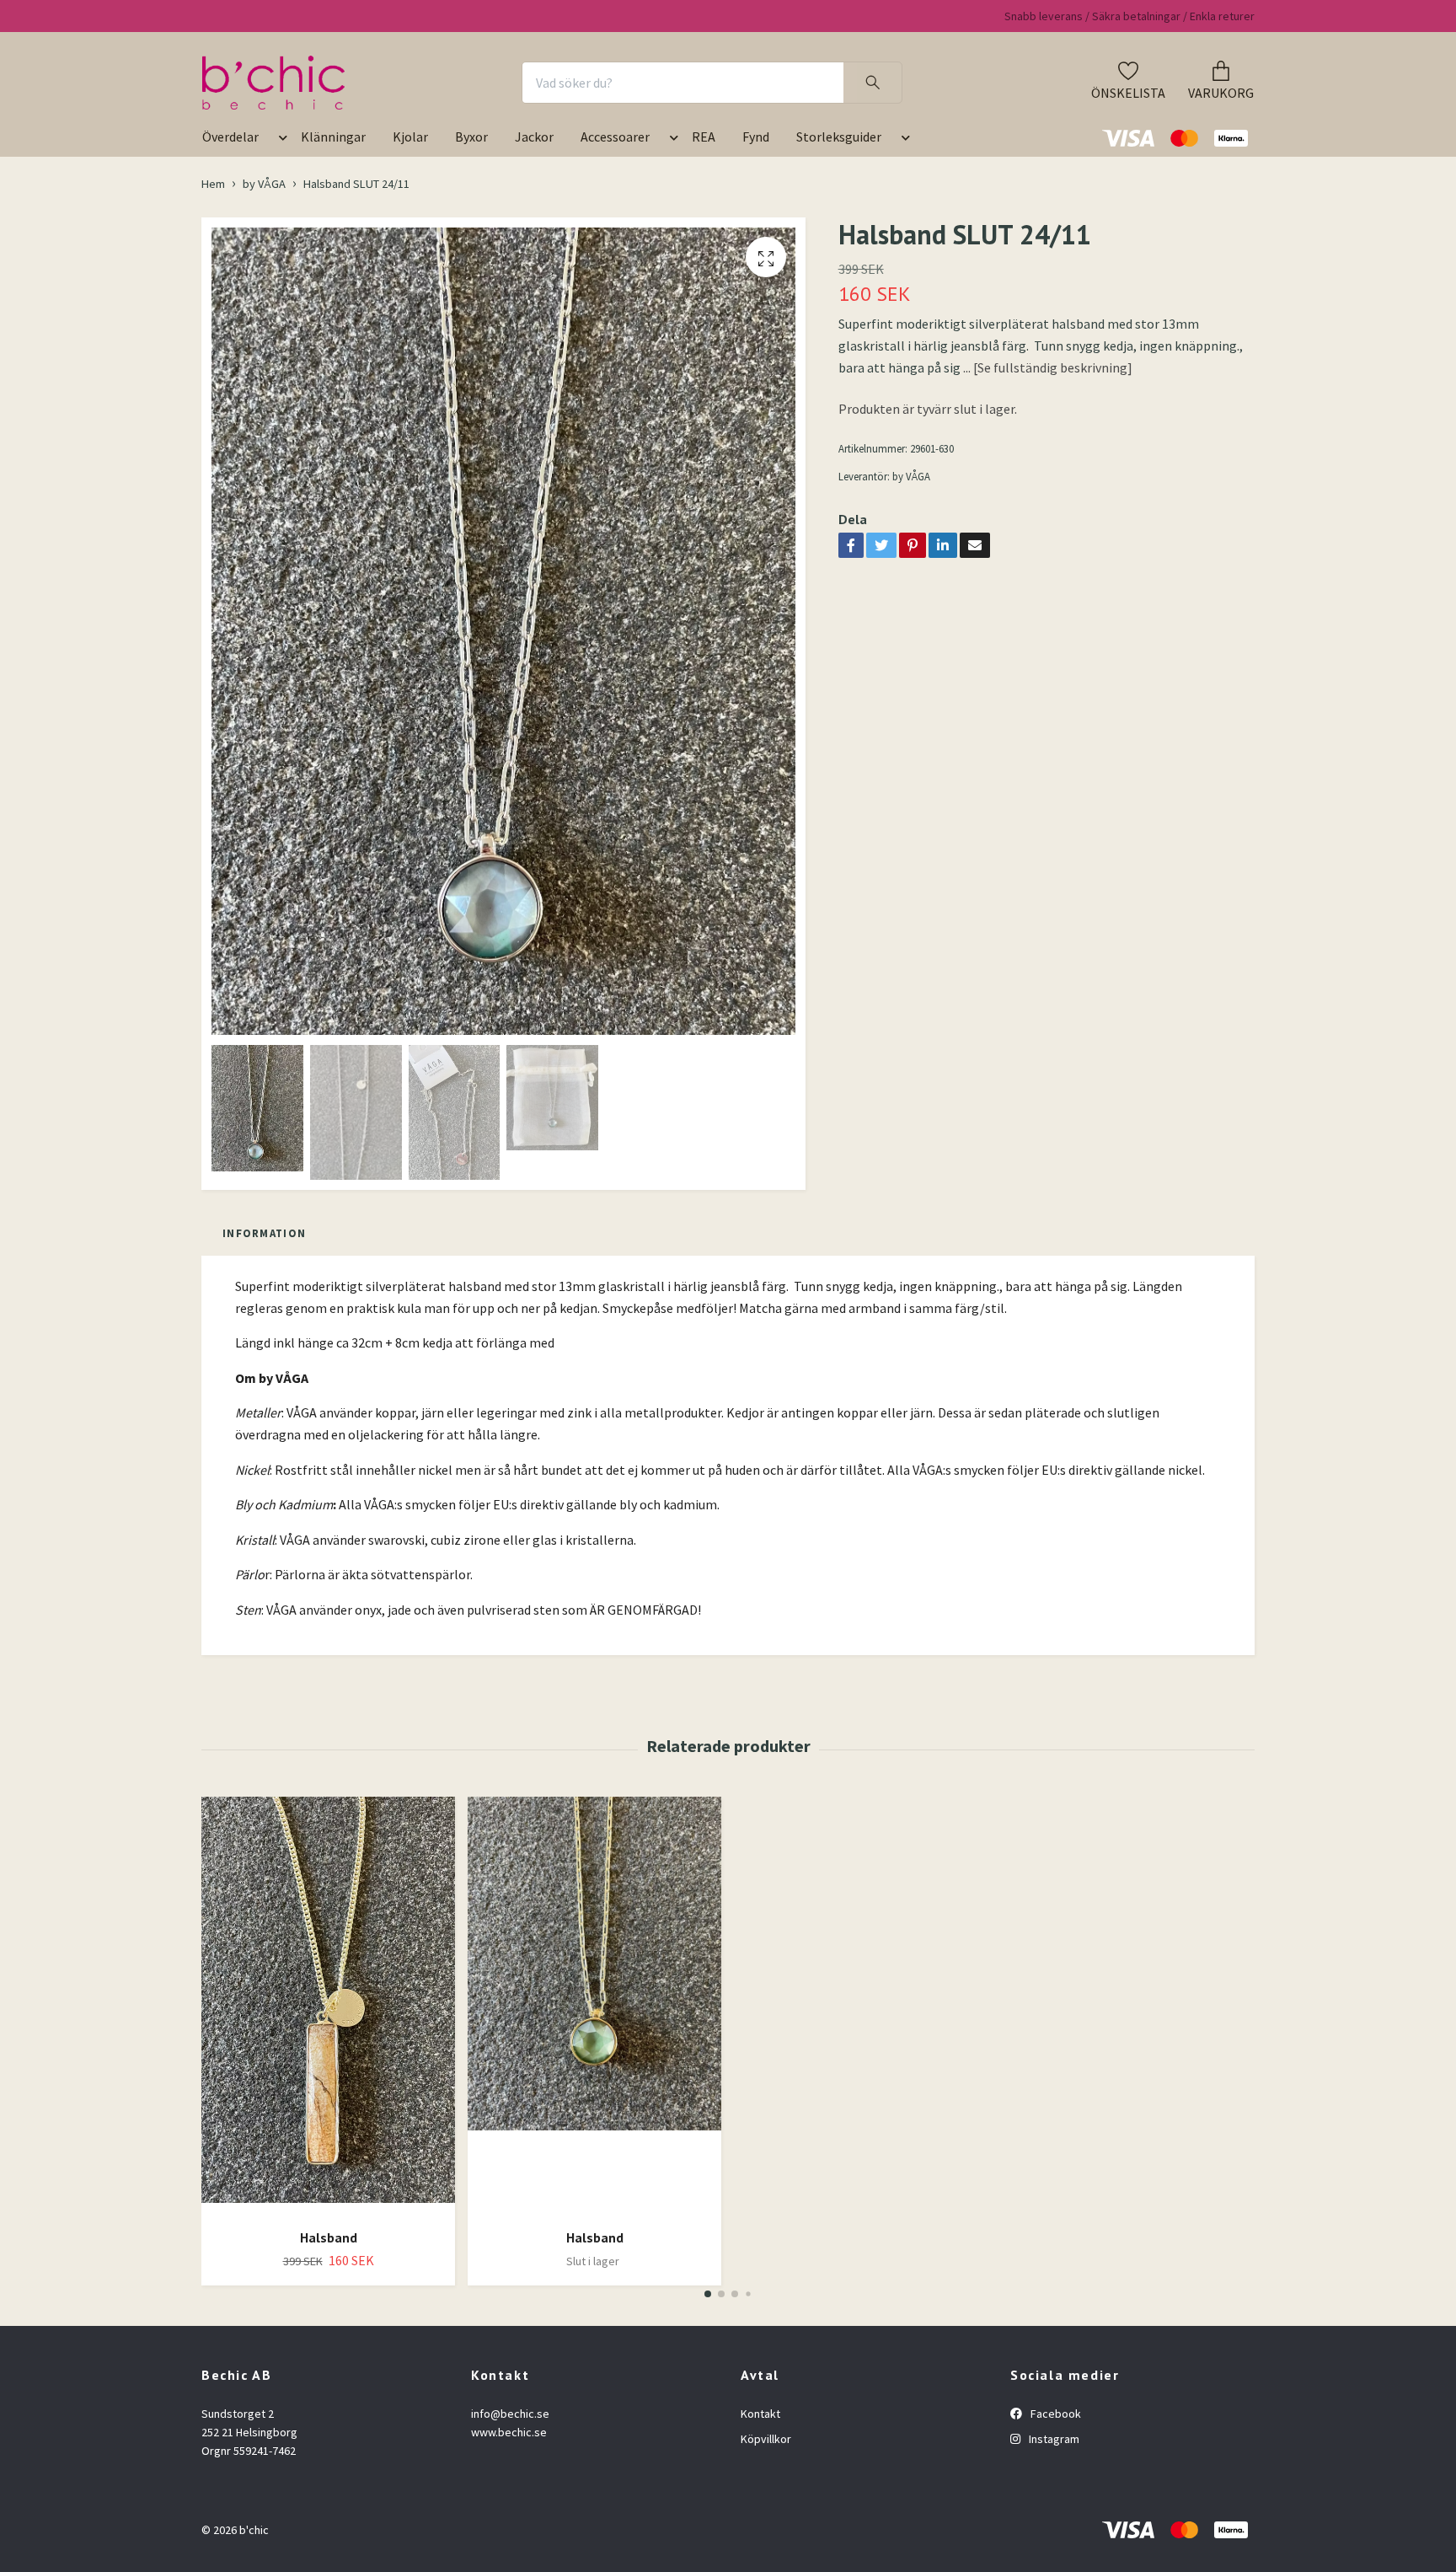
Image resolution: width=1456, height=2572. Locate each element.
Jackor (534, 137)
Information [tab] (264, 1233)
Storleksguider (839, 137)
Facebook (1055, 2414)
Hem (213, 184)
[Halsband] (328, 2007)
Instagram (1053, 2439)
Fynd (756, 137)
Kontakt (760, 2414)
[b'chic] (273, 83)
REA (704, 137)
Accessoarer (615, 137)
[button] (280, 143)
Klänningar (333, 137)
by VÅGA (264, 184)
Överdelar (230, 137)
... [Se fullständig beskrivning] (1048, 367)
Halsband (329, 2237)
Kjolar (410, 137)
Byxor (471, 137)
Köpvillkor (766, 2439)
